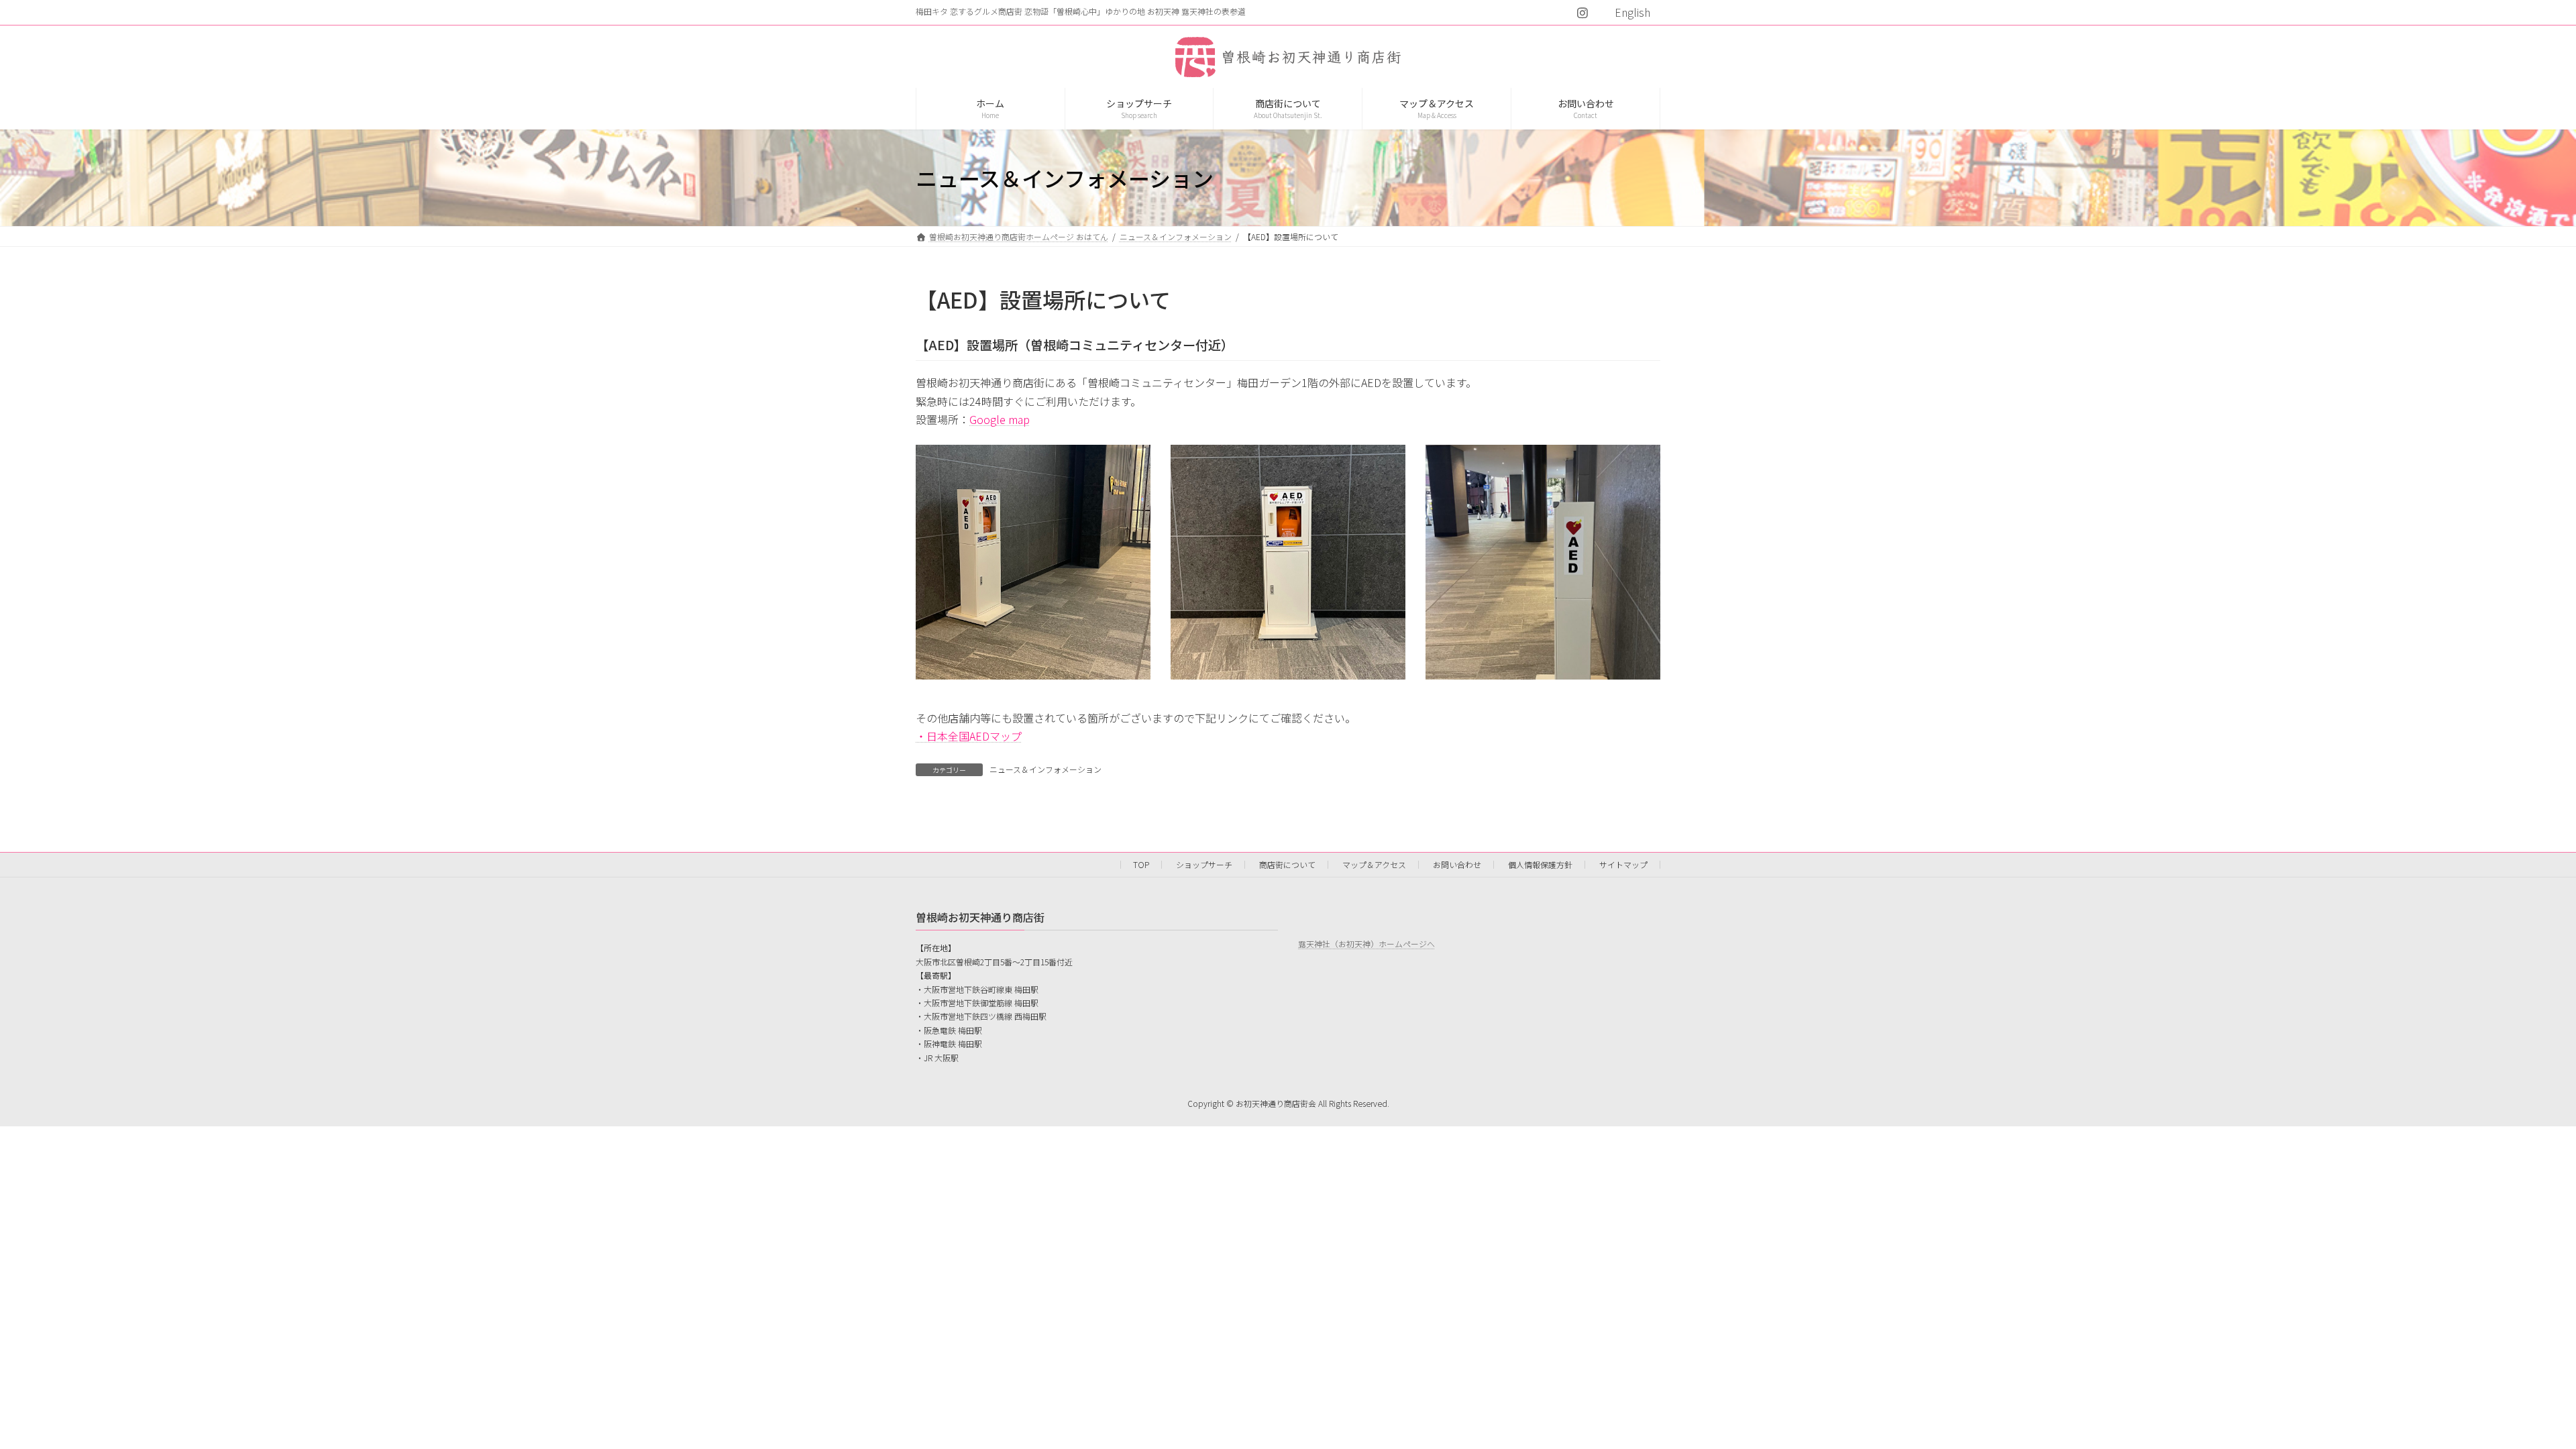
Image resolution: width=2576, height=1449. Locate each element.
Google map (1000, 419)
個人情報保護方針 (1540, 864)
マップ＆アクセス (1374, 864)
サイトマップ (1623, 864)
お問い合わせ (1457, 864)
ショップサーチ (1204, 864)
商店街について (1287, 864)
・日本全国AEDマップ (969, 736)
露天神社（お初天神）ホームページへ (1366, 944)
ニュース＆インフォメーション (1045, 769)
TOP (1141, 864)
